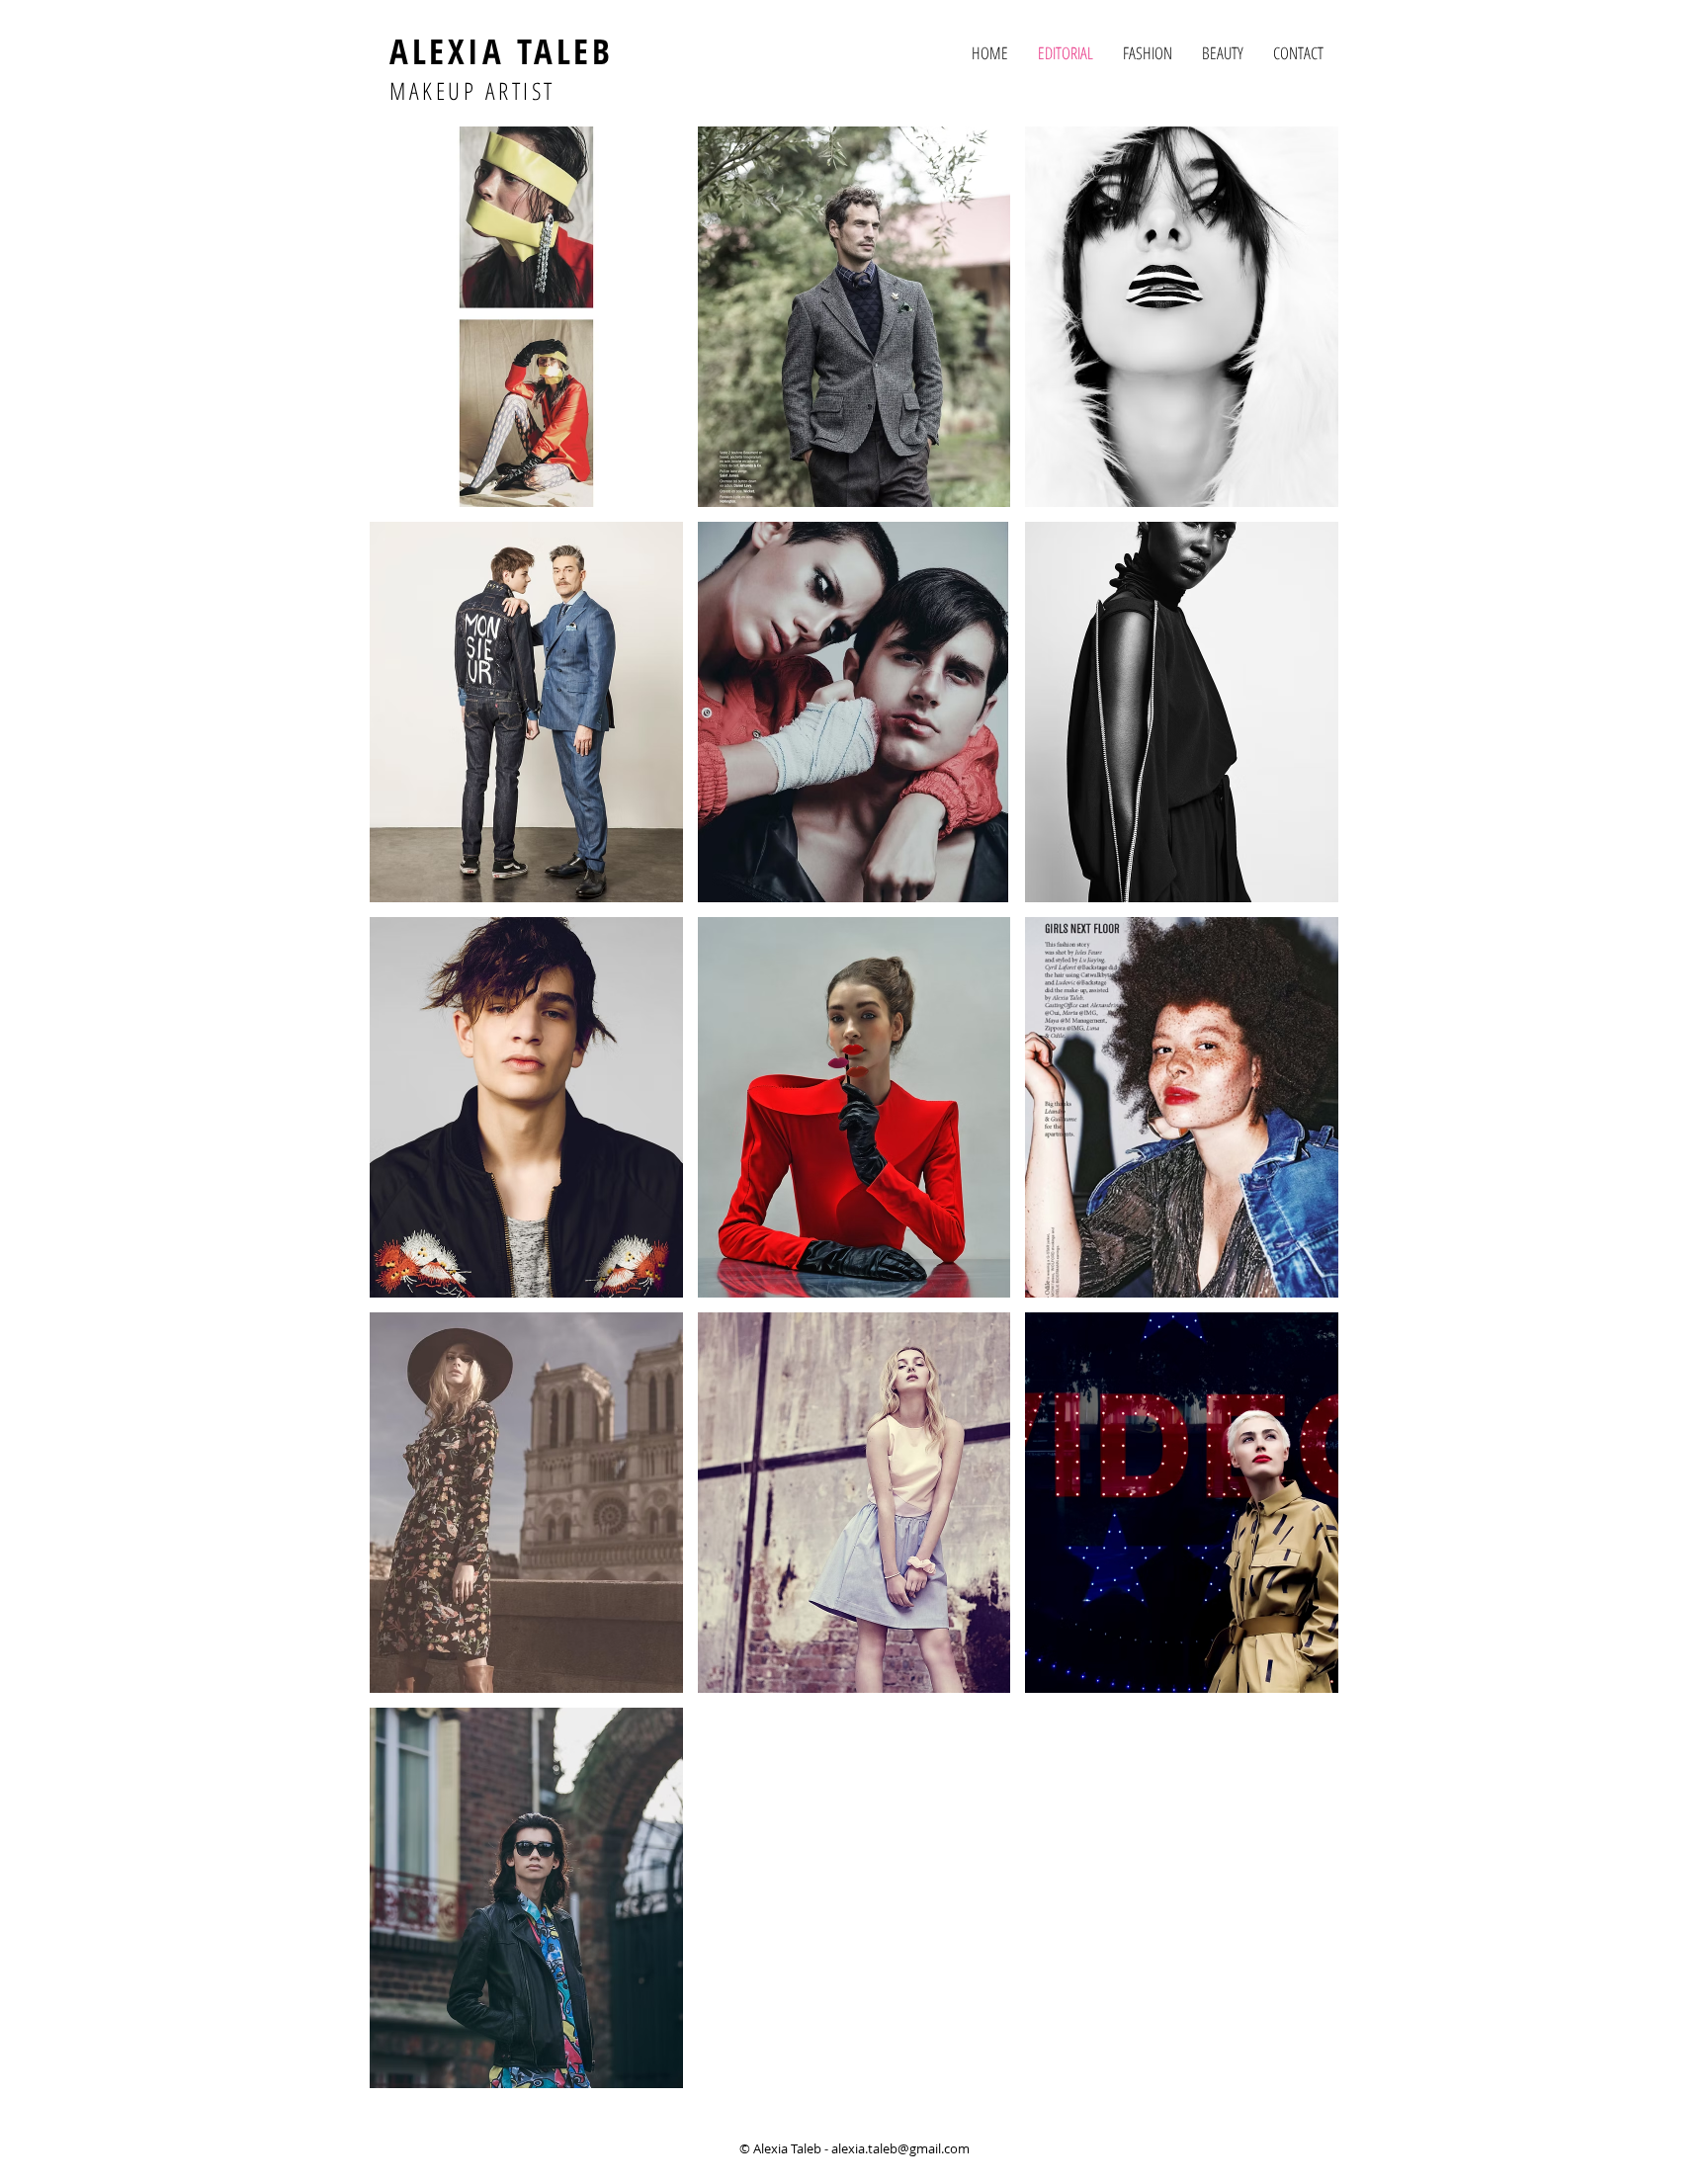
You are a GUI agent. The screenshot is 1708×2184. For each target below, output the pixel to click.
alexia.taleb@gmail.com (900, 2148)
